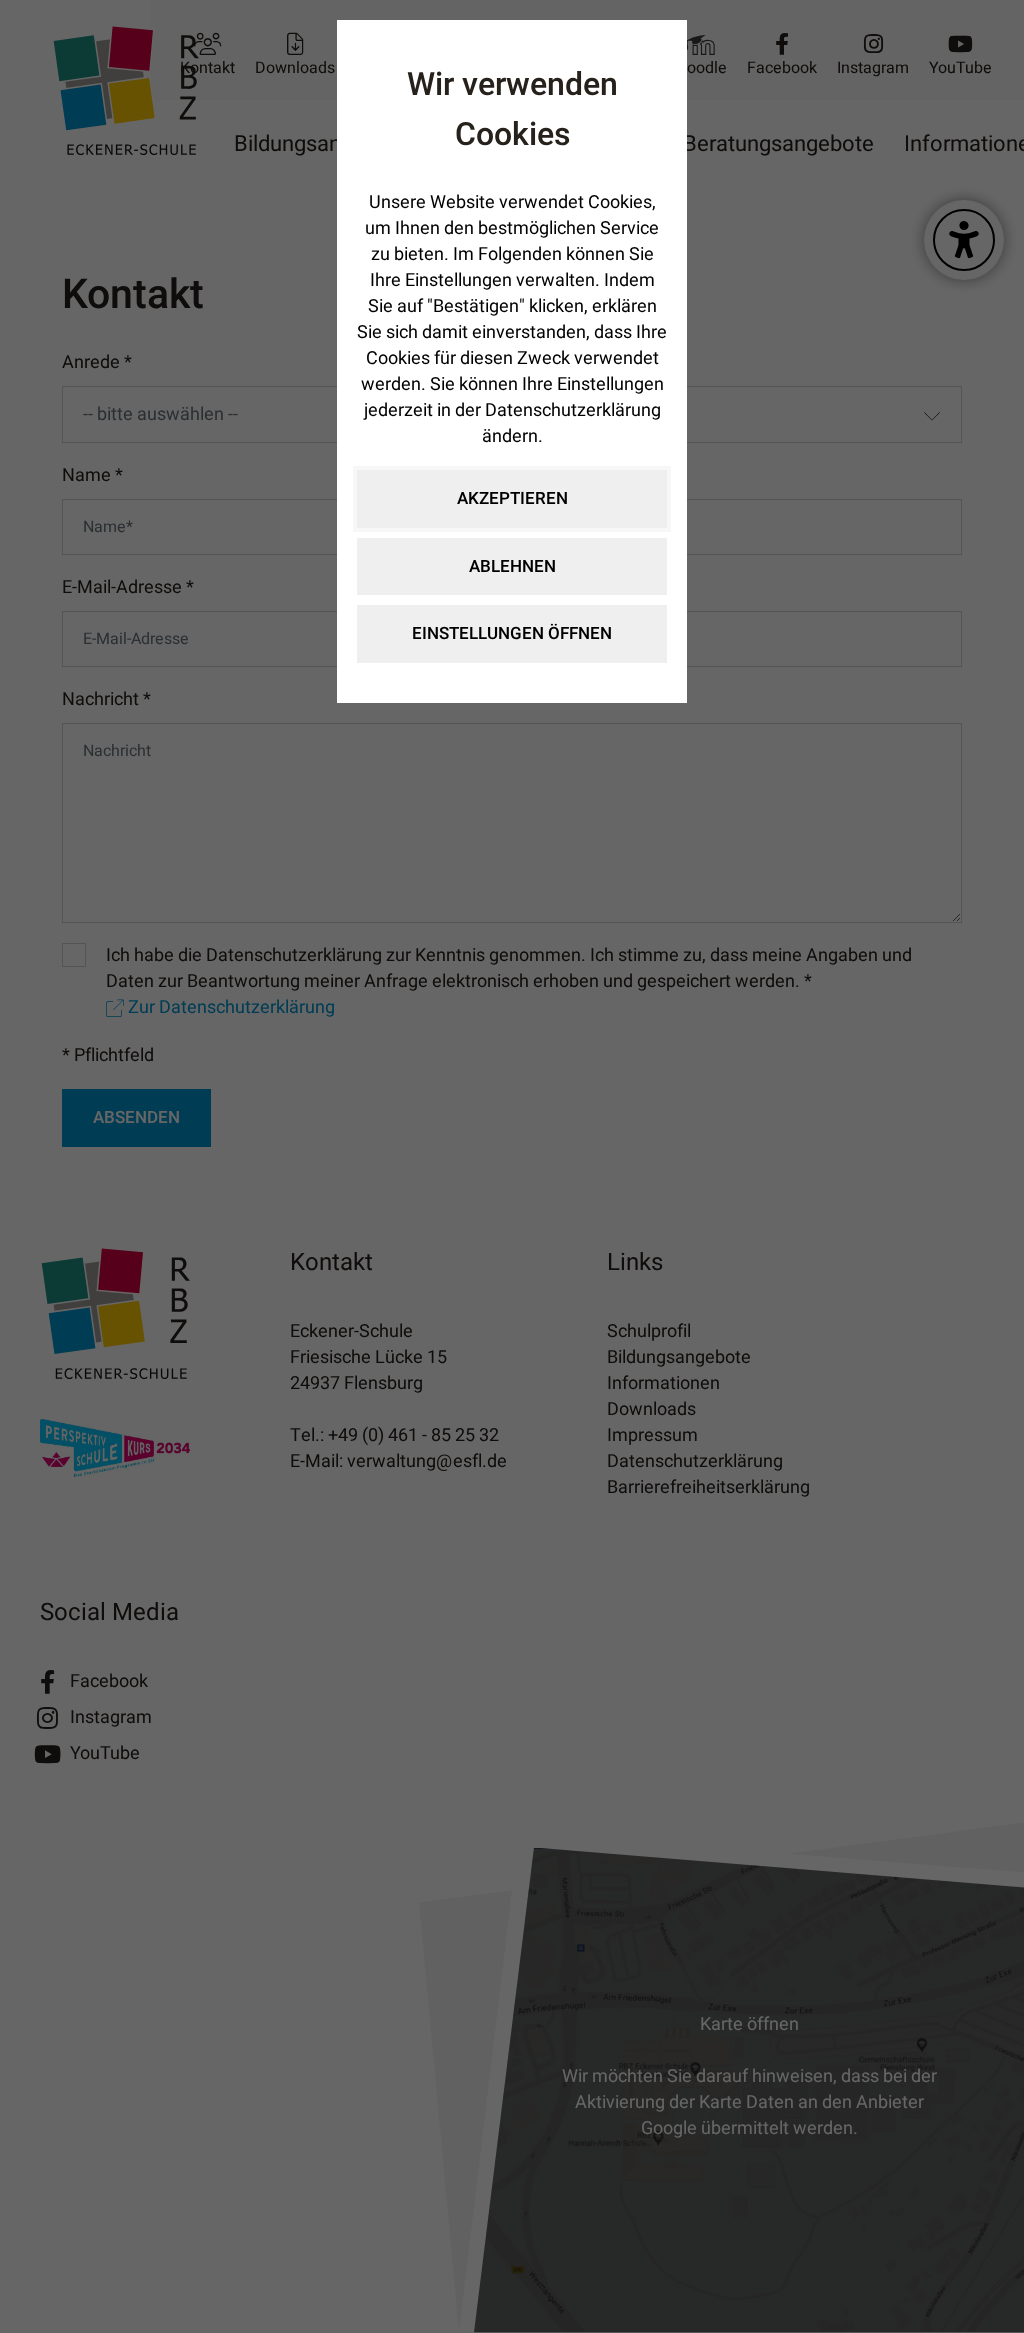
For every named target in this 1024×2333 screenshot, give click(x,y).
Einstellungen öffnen (512, 633)
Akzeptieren (512, 498)
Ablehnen (512, 566)
